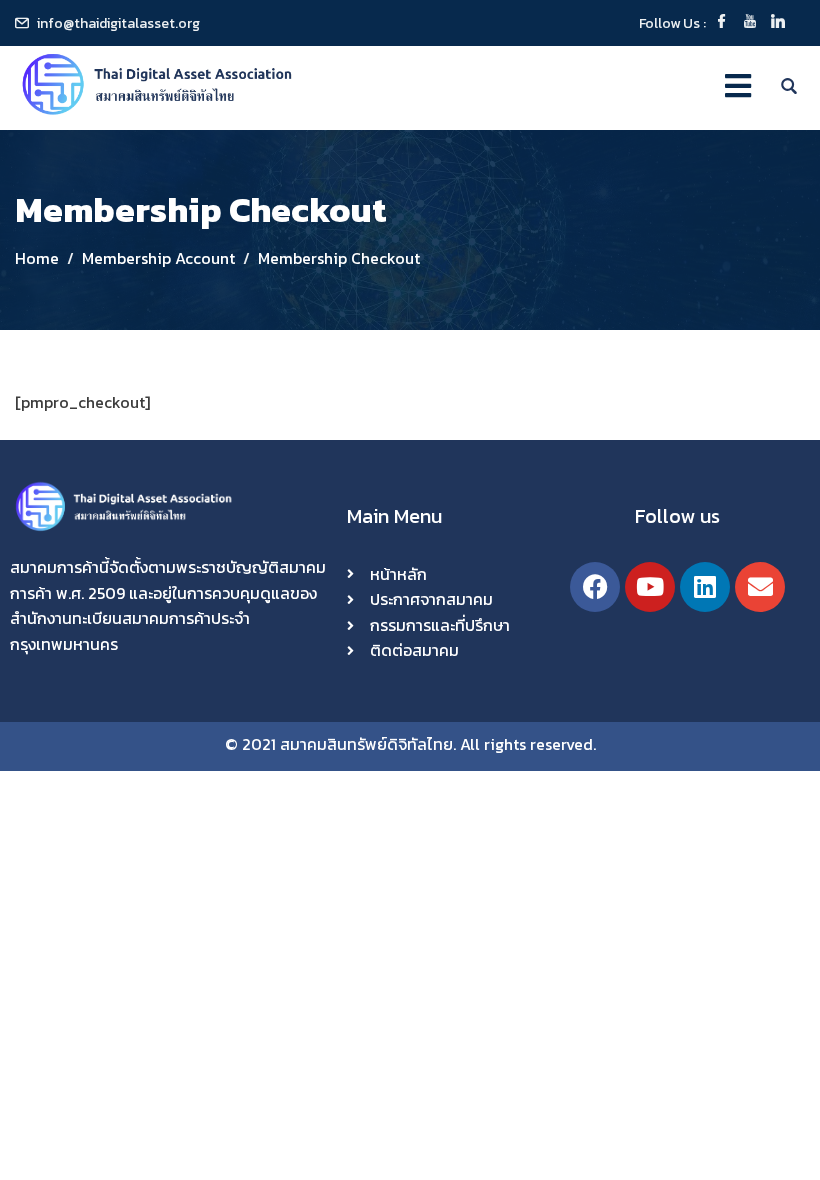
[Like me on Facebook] (722, 23)
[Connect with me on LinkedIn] (778, 23)
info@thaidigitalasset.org (118, 23)
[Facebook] (595, 587)
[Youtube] (650, 587)
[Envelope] (760, 587)
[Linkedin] (705, 587)
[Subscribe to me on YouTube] (750, 23)
